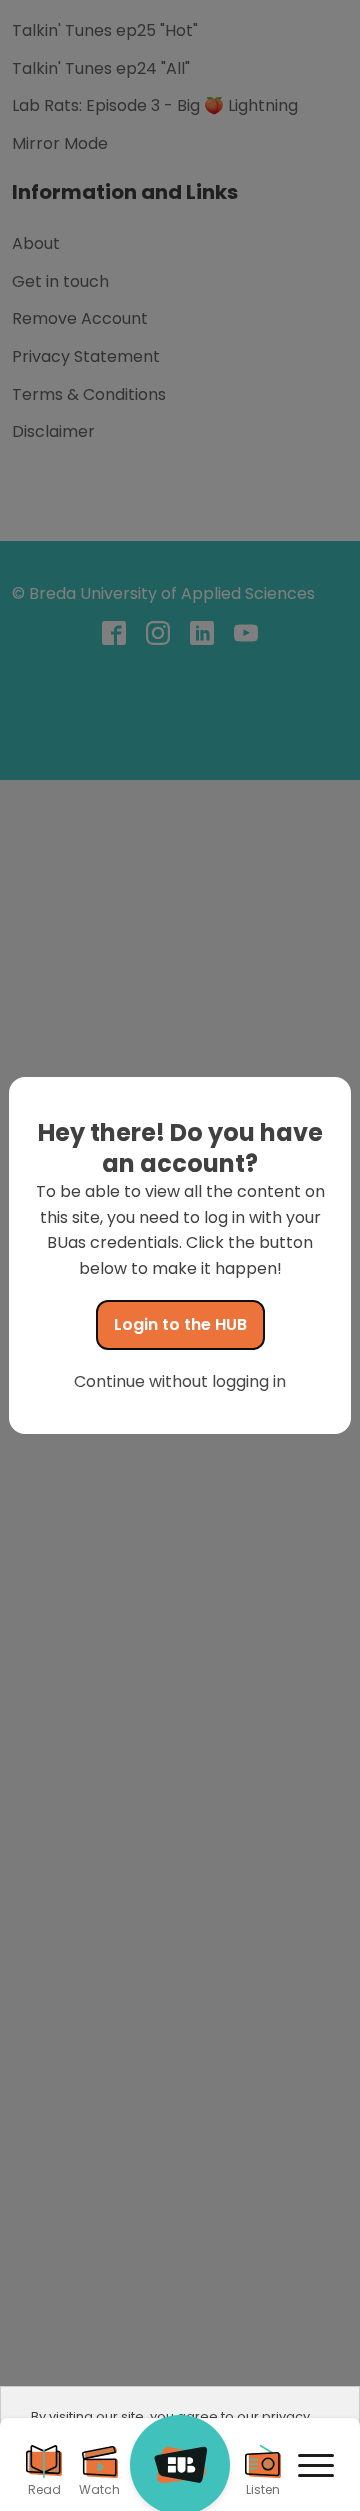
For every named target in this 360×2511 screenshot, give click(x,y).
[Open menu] (316, 2466)
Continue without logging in (180, 1381)
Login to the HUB (180, 1324)
